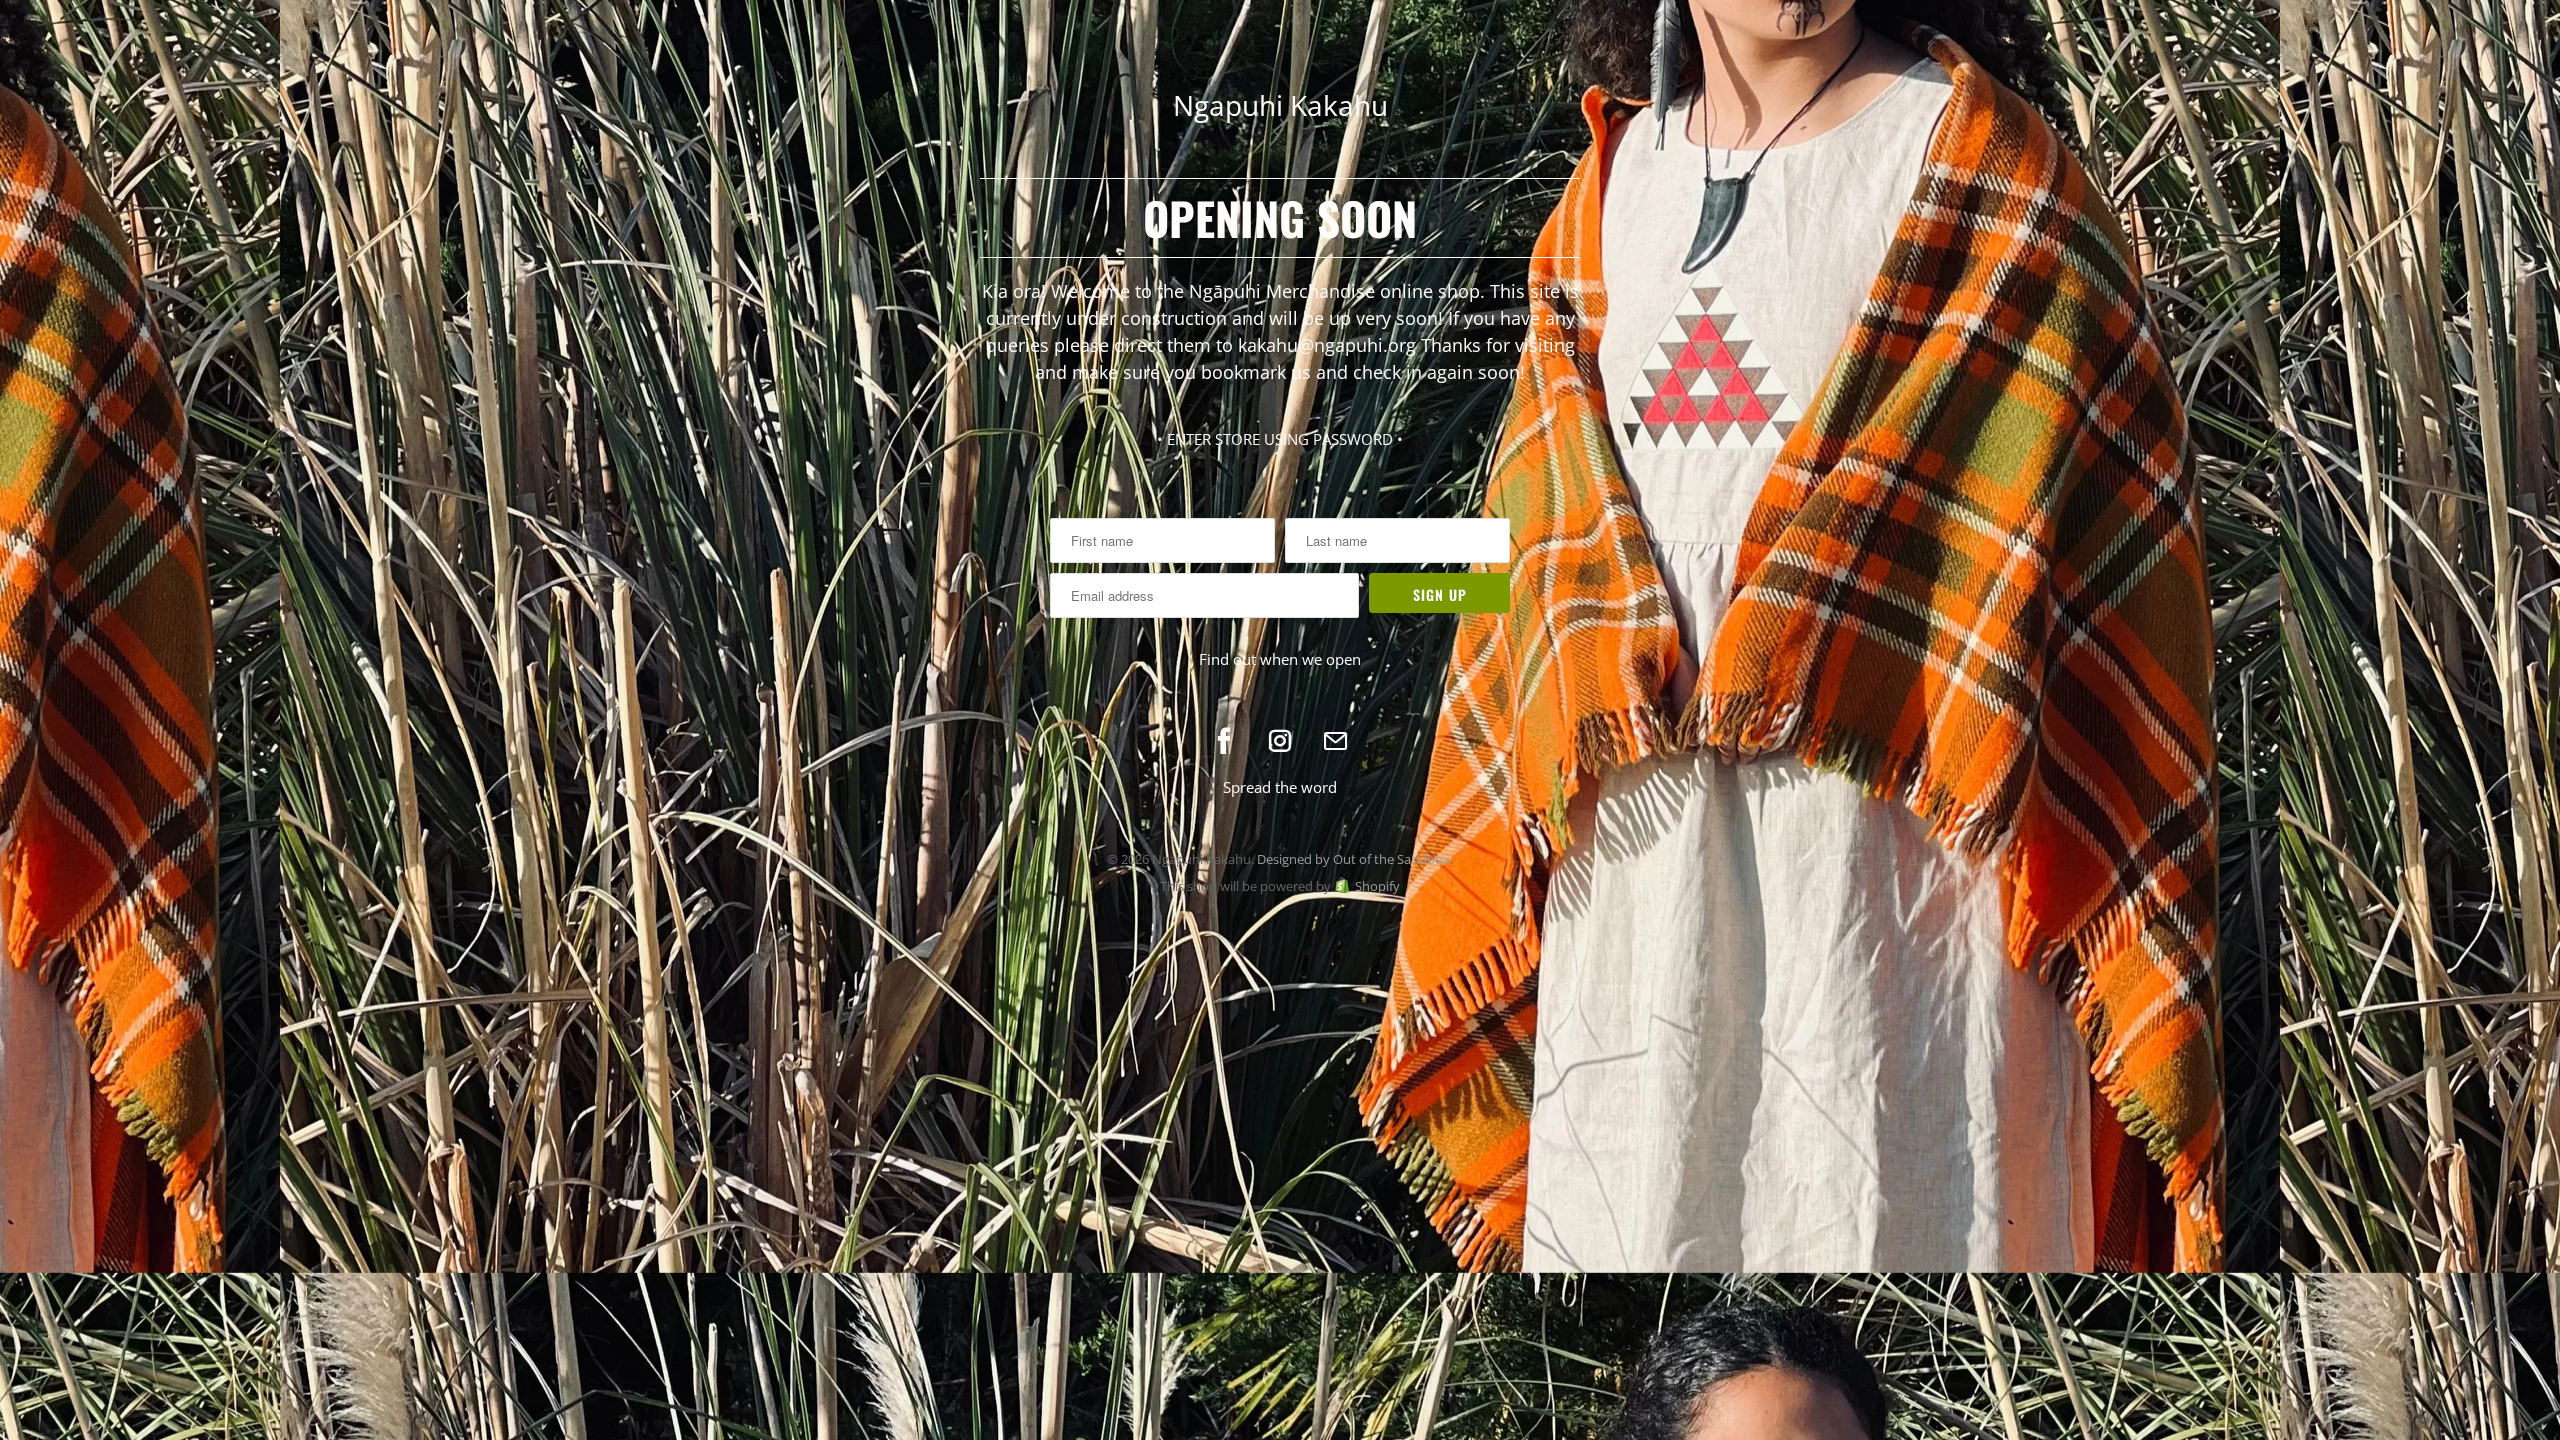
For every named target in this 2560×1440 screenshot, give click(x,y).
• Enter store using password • (1280, 439)
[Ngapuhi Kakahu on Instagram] (1280, 741)
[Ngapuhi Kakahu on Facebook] (1224, 741)
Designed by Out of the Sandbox (1353, 859)
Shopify (1377, 886)
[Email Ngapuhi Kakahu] (1336, 741)
